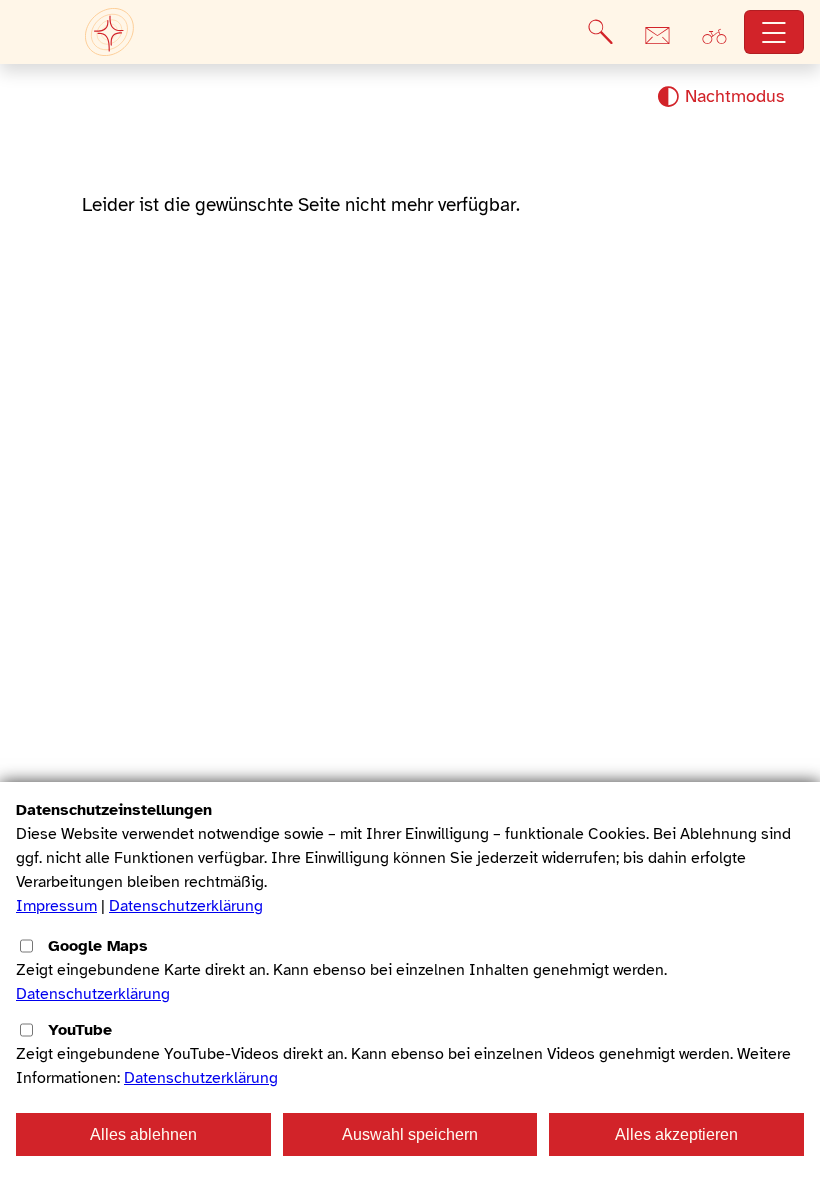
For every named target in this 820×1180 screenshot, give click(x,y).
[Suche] (600, 32)
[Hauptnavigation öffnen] (774, 32)
